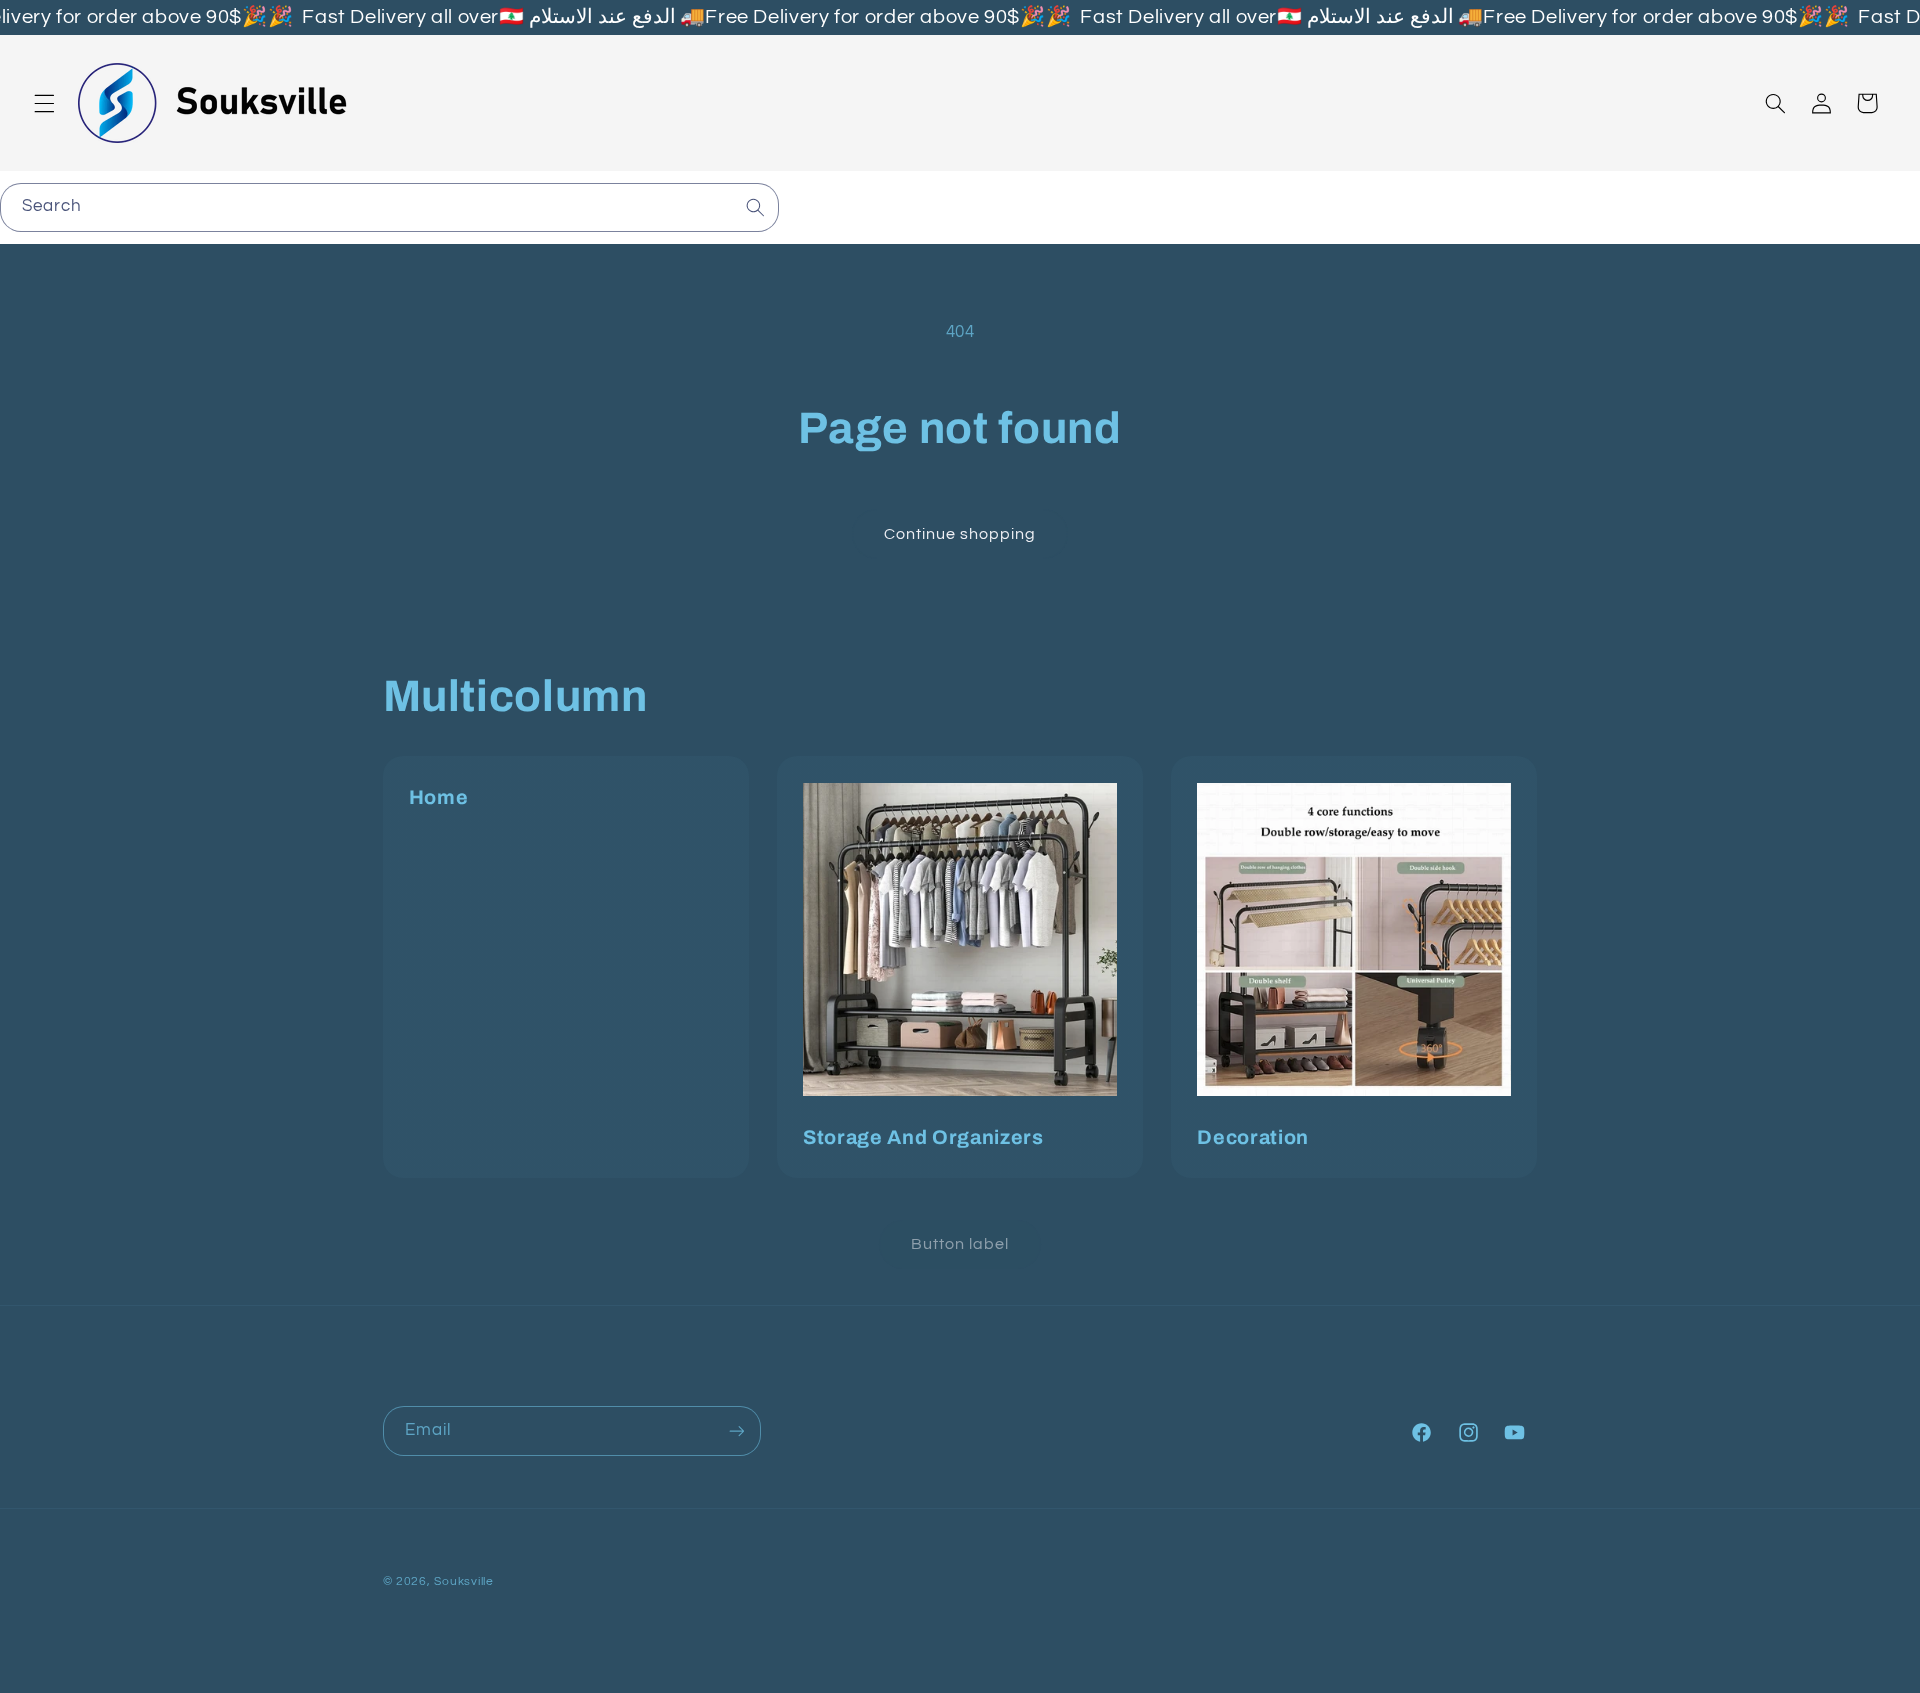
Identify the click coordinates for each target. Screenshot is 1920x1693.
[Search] (755, 207)
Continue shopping (960, 534)
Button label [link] (960, 1244)
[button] (44, 103)
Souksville (463, 1581)
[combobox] (389, 207)
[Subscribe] (736, 1430)
